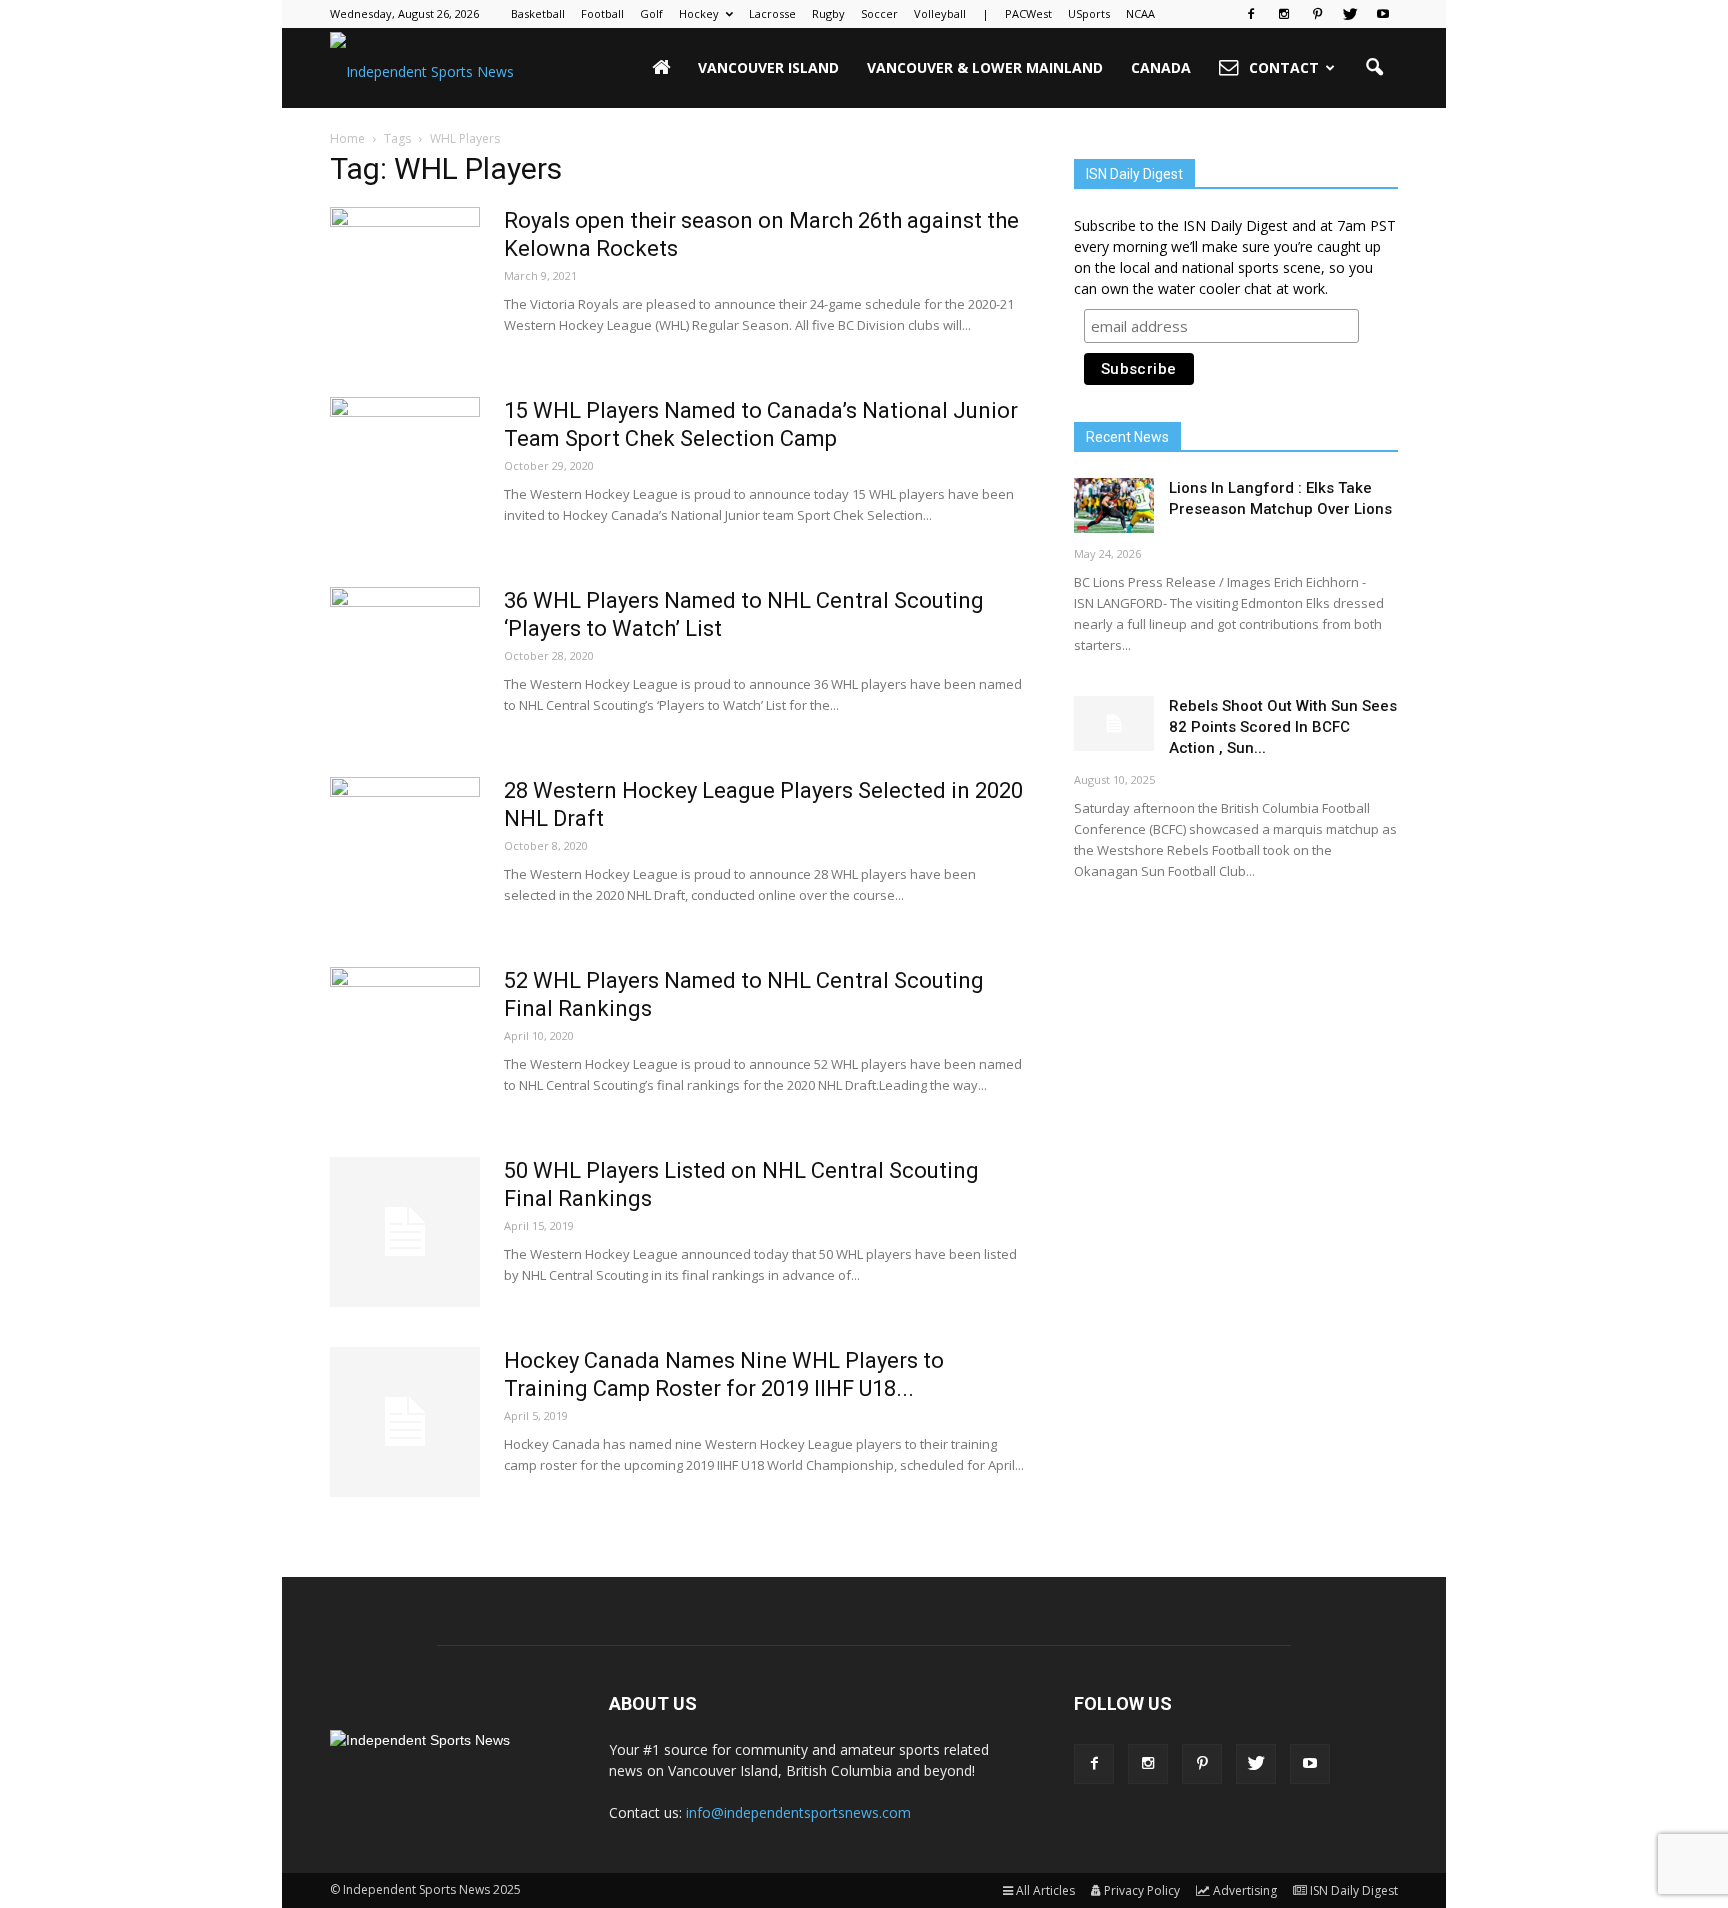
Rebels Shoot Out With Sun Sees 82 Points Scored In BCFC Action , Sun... (1283, 727)
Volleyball (940, 13)
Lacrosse (772, 13)
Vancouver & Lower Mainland (985, 67)
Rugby (828, 13)
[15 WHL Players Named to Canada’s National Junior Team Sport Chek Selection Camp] (405, 472)
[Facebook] (1251, 14)
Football (602, 13)
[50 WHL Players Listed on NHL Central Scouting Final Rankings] (405, 1232)
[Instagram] (1284, 14)
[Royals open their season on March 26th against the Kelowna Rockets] (405, 282)
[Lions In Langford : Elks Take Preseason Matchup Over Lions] (1114, 505)
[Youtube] (1383, 14)
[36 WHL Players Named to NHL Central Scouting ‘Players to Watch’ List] (405, 662)
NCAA (1140, 13)
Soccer (879, 13)
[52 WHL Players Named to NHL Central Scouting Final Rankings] (405, 1042)
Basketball (538, 13)
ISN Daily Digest (1354, 1890)
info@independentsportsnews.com (798, 1812)
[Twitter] (1350, 14)
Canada (1161, 67)
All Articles (1045, 1890)
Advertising (1245, 1890)
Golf (651, 13)
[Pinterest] (1317, 14)
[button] (1374, 68)
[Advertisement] (1236, 1055)
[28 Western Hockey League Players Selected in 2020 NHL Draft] (405, 852)
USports (1089, 13)
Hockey (699, 13)
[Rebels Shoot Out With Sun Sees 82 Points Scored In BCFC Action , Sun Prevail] (1114, 723)
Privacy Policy (1142, 1890)
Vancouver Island (768, 67)
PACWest (1028, 13)
